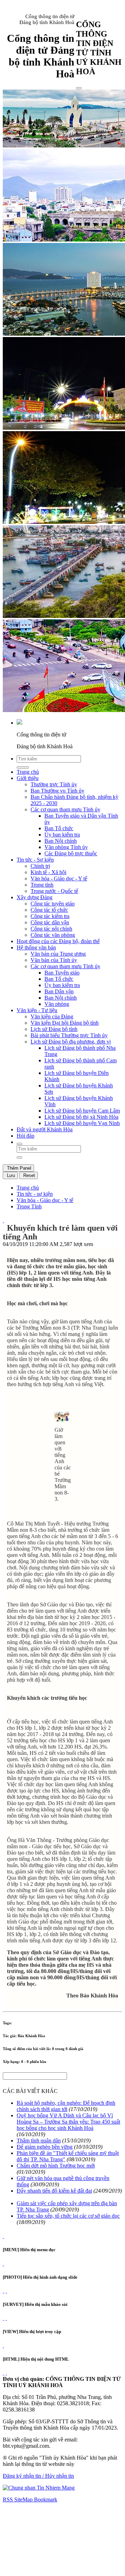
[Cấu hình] (6, 2291)
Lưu (10, 1175)
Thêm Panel (18, 1168)
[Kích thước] (3, 1220)
